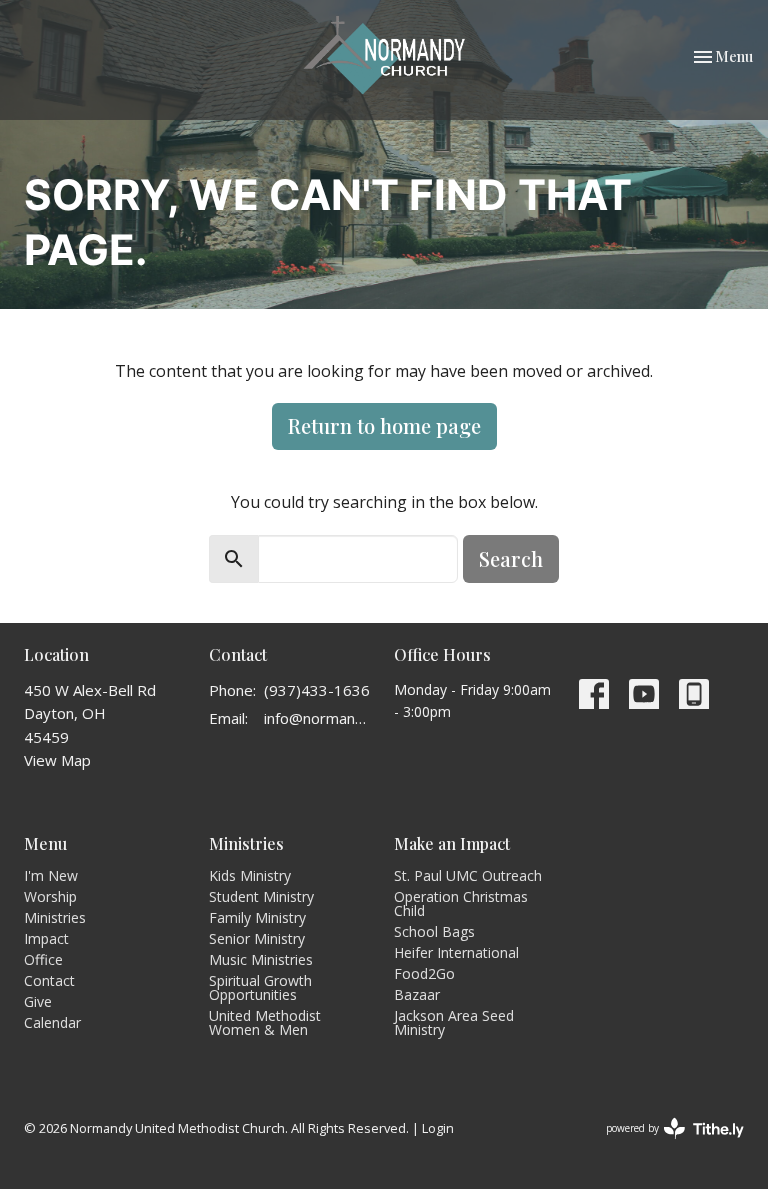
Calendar (52, 1022)
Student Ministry (261, 896)
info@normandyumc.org (319, 718)
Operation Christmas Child (461, 903)
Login (438, 1128)
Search (511, 558)
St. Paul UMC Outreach (468, 875)
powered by (664, 1145)
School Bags (434, 931)
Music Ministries (261, 959)
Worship (50, 896)
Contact (49, 980)
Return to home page (384, 425)
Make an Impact (452, 843)
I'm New (51, 875)
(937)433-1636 (317, 690)
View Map (57, 760)
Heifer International (456, 952)
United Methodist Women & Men (265, 1022)
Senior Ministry (257, 938)
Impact (46, 938)
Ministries (55, 917)
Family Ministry (257, 917)
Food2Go (424, 973)
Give (38, 1001)
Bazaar (417, 994)
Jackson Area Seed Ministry (454, 1022)
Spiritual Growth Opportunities (260, 987)
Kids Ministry (250, 875)
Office (43, 959)
